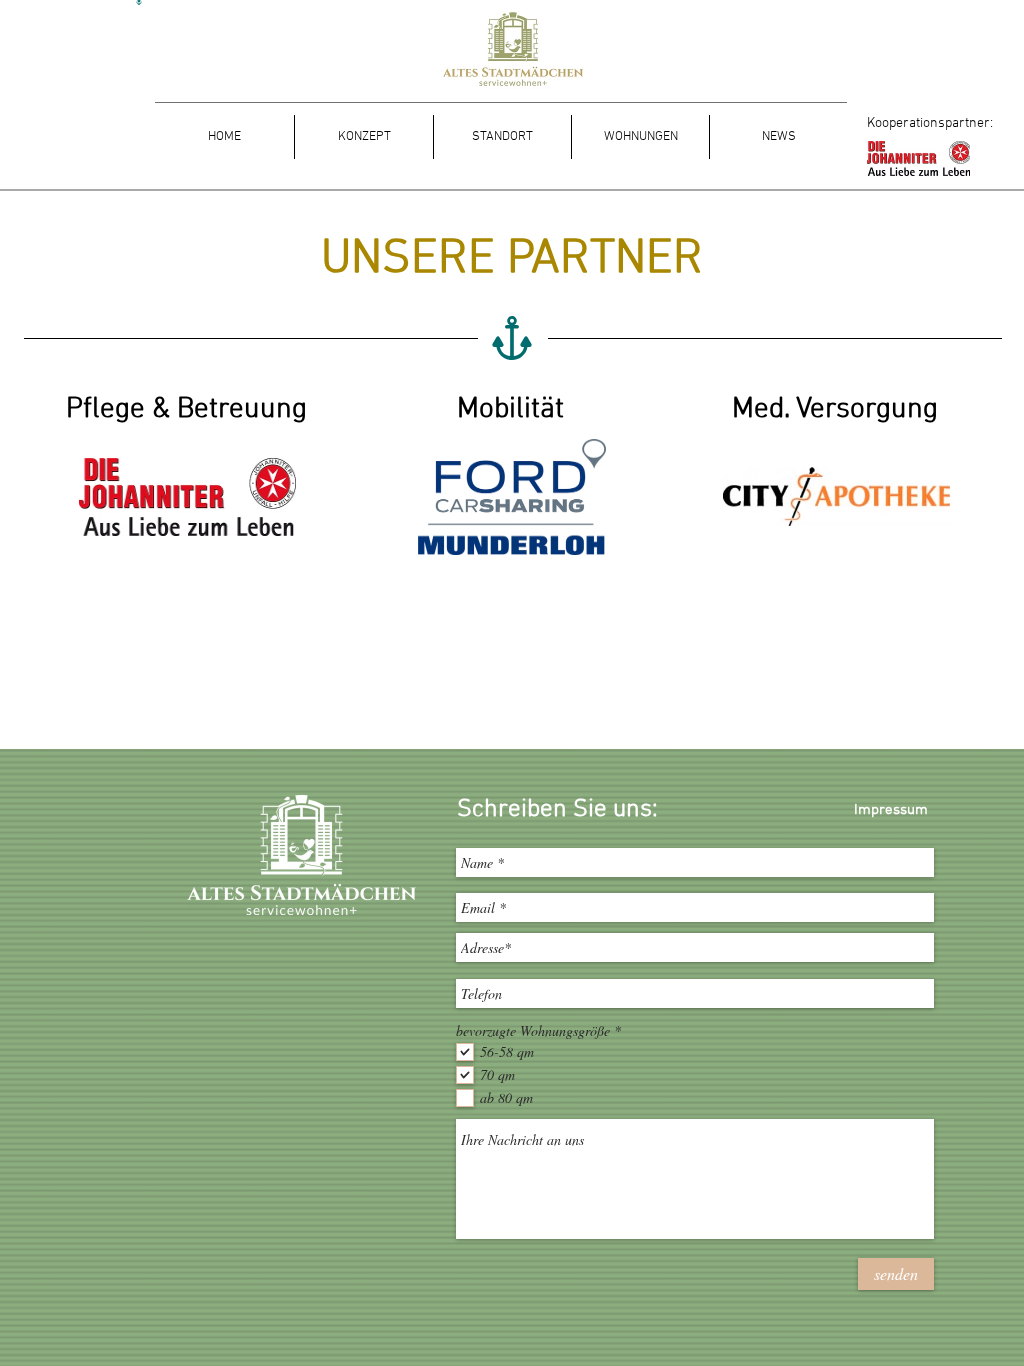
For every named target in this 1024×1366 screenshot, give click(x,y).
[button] (363, 137)
